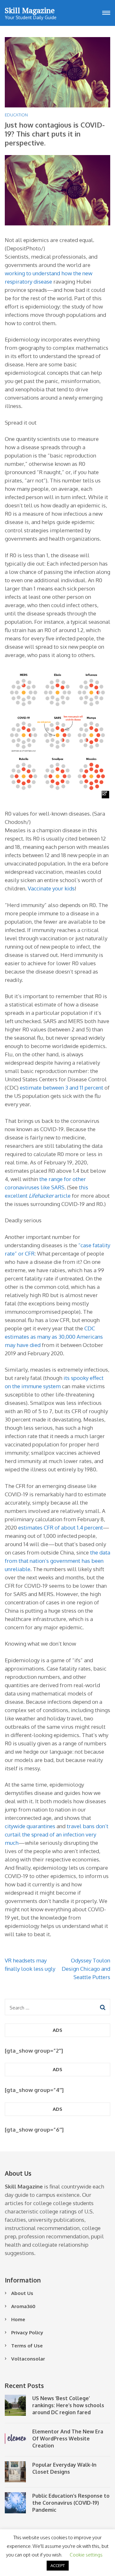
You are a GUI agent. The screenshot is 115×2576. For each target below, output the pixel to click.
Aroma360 (23, 2306)
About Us (22, 2293)
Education (16, 115)
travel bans (81, 1826)
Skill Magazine (30, 10)
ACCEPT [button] (58, 2565)
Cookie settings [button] (86, 2555)
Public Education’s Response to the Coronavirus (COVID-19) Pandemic (71, 2503)
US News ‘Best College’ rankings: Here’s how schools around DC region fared (68, 2405)
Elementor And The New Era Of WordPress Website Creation (68, 2439)
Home (18, 2319)
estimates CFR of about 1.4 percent (61, 1527)
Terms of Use (27, 2346)
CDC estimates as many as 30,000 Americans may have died (54, 1337)
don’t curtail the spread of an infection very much (57, 1834)
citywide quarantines (30, 1826)
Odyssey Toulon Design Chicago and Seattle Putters (86, 1969)
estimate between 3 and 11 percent (61, 1088)
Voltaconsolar (28, 2359)
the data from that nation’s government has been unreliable (57, 1561)
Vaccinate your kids (51, 888)
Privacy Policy (27, 2333)
